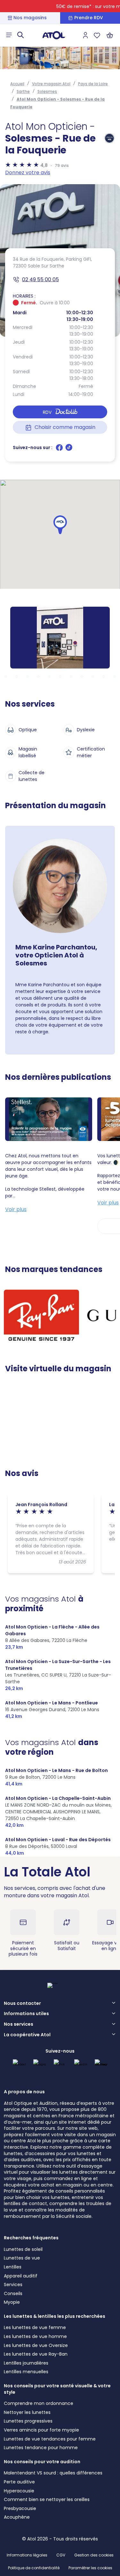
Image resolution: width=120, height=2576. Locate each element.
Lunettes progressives (28, 2421)
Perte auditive (19, 2482)
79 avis (62, 165)
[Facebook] (60, 450)
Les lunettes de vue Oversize (36, 2345)
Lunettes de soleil (23, 2249)
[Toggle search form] (20, 35)
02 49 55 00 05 (40, 279)
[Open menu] (9, 35)
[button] (60, 525)
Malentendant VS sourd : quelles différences (53, 2473)
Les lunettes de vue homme (35, 2336)
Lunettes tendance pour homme (41, 2448)
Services (13, 2285)
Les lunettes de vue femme (35, 2327)
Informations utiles (26, 2014)
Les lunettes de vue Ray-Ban (36, 2354)
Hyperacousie (19, 2491)
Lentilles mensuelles (26, 2372)
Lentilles (13, 2267)
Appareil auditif (21, 2276)
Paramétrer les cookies (90, 2568)
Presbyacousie (20, 2508)
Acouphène (17, 2517)
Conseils (13, 2293)
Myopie (12, 2302)
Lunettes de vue (22, 2258)
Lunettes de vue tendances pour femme (50, 2439)
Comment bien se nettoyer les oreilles (47, 2499)
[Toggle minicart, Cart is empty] (110, 35)
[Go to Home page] (54, 35)
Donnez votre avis (28, 172)
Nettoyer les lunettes (27, 2412)
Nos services (19, 2024)
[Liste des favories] (97, 35)
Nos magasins (30, 18)
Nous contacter (22, 2004)
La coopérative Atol (27, 2035)
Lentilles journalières (26, 2363)
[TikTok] (69, 450)
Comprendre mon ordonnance (39, 2403)
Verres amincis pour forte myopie (41, 2430)
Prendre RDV (89, 18)
